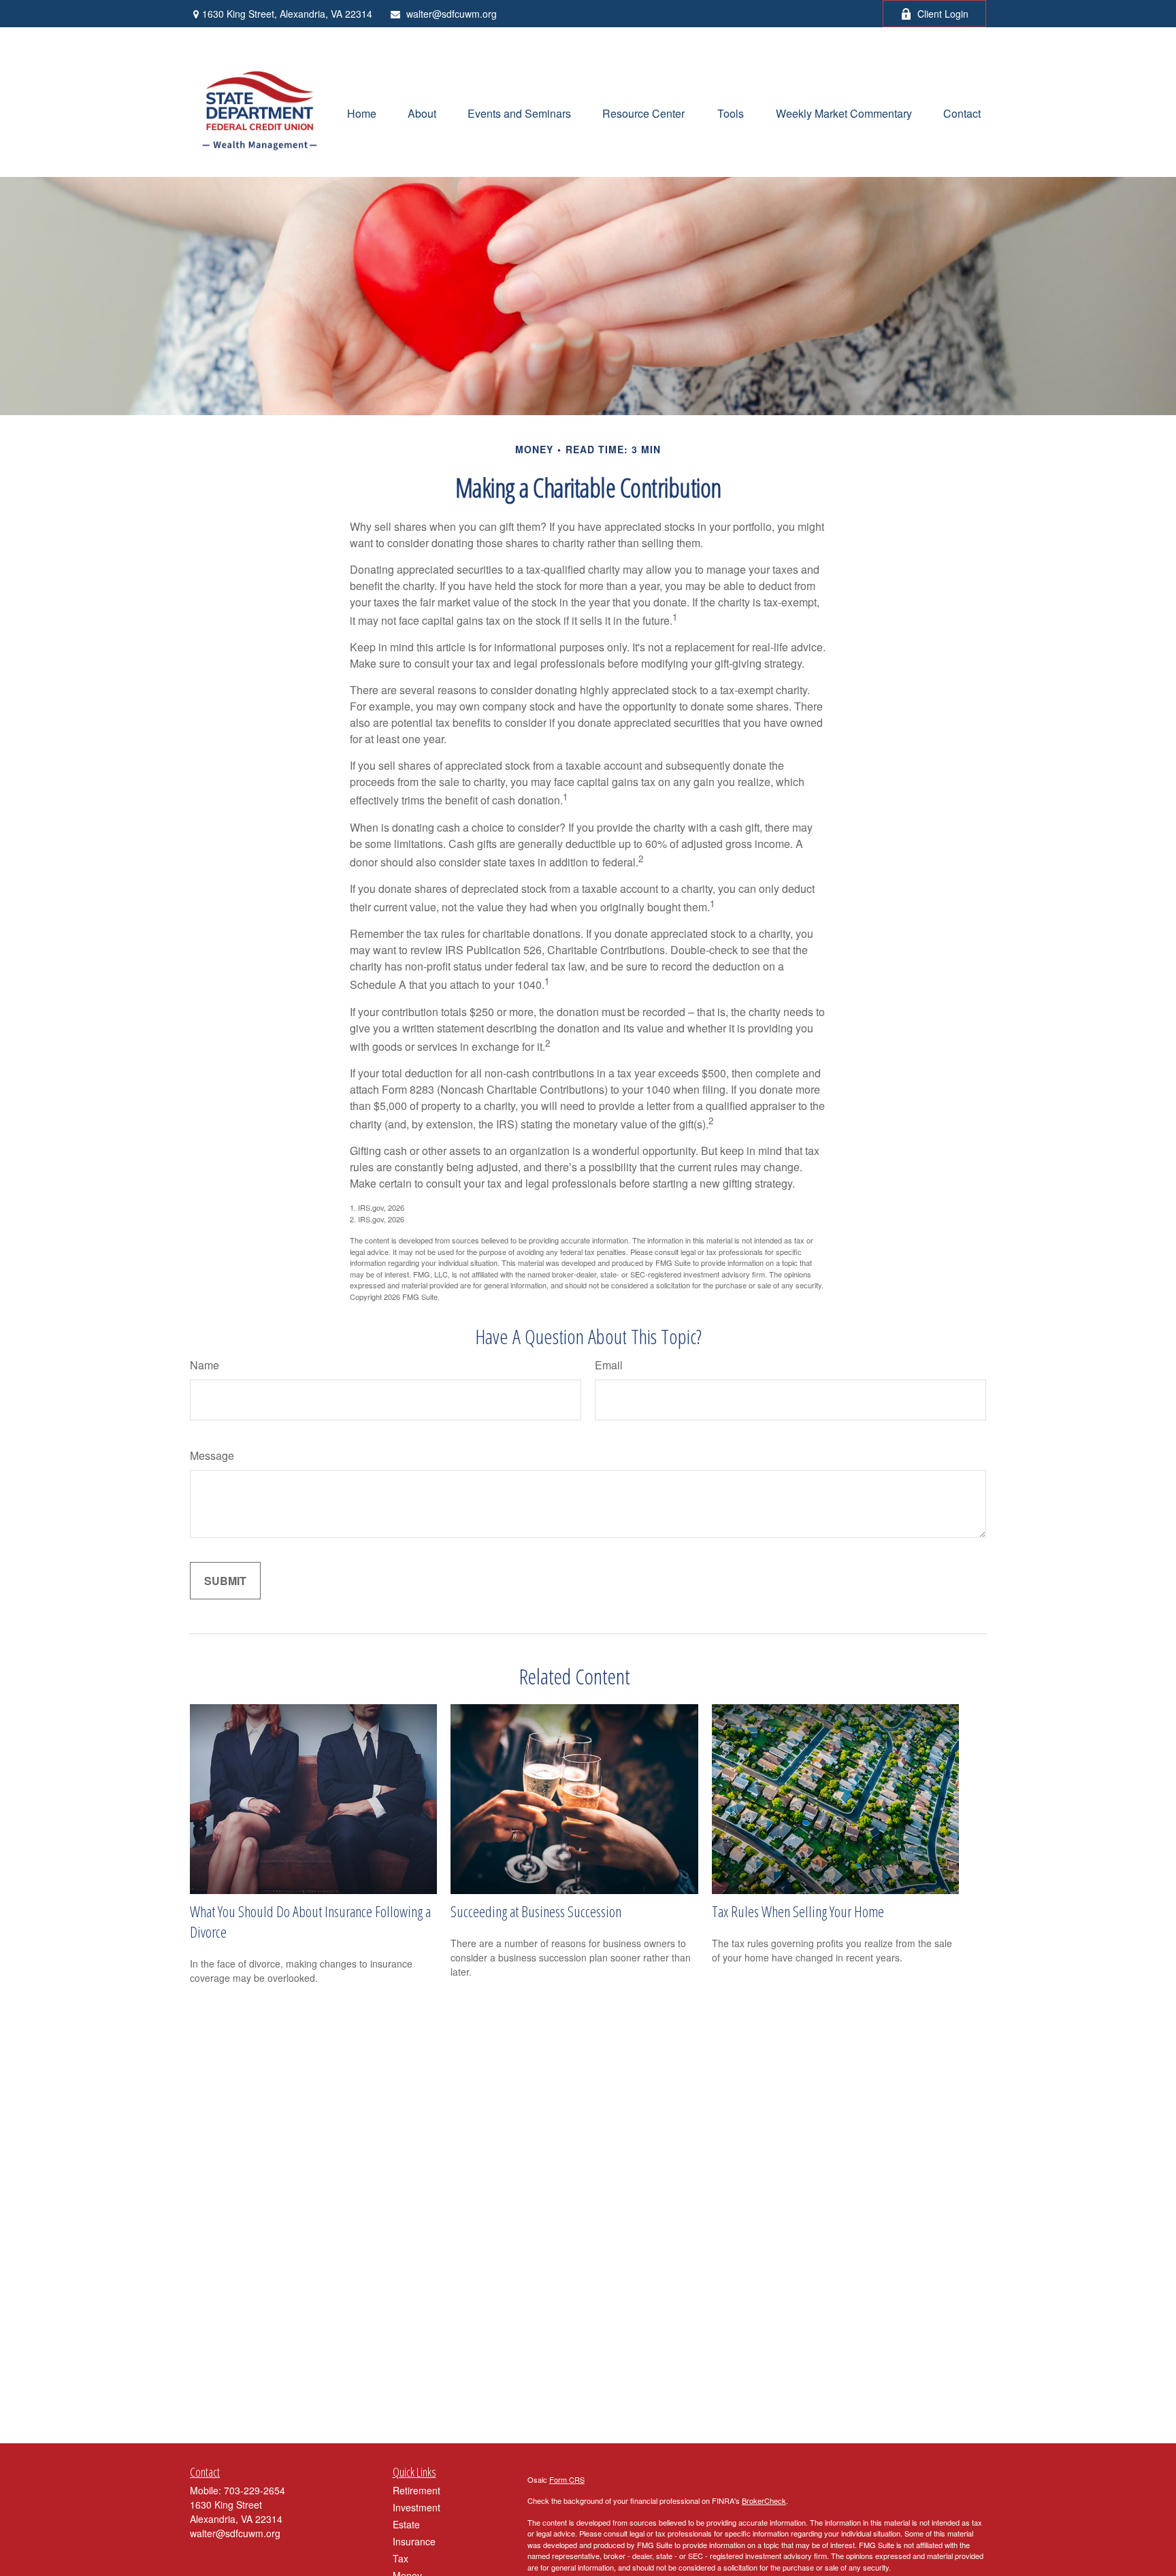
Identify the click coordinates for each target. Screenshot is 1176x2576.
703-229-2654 (255, 2490)
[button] (362, 112)
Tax (401, 2558)
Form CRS (567, 2479)
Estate (406, 2524)
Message (212, 1455)
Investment (416, 2507)
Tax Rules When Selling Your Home (798, 1911)
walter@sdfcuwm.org (452, 14)
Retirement (416, 2490)
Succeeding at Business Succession (536, 1911)
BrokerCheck (764, 2500)
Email (609, 1365)
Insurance (414, 2541)
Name (205, 1365)
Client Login (943, 14)
